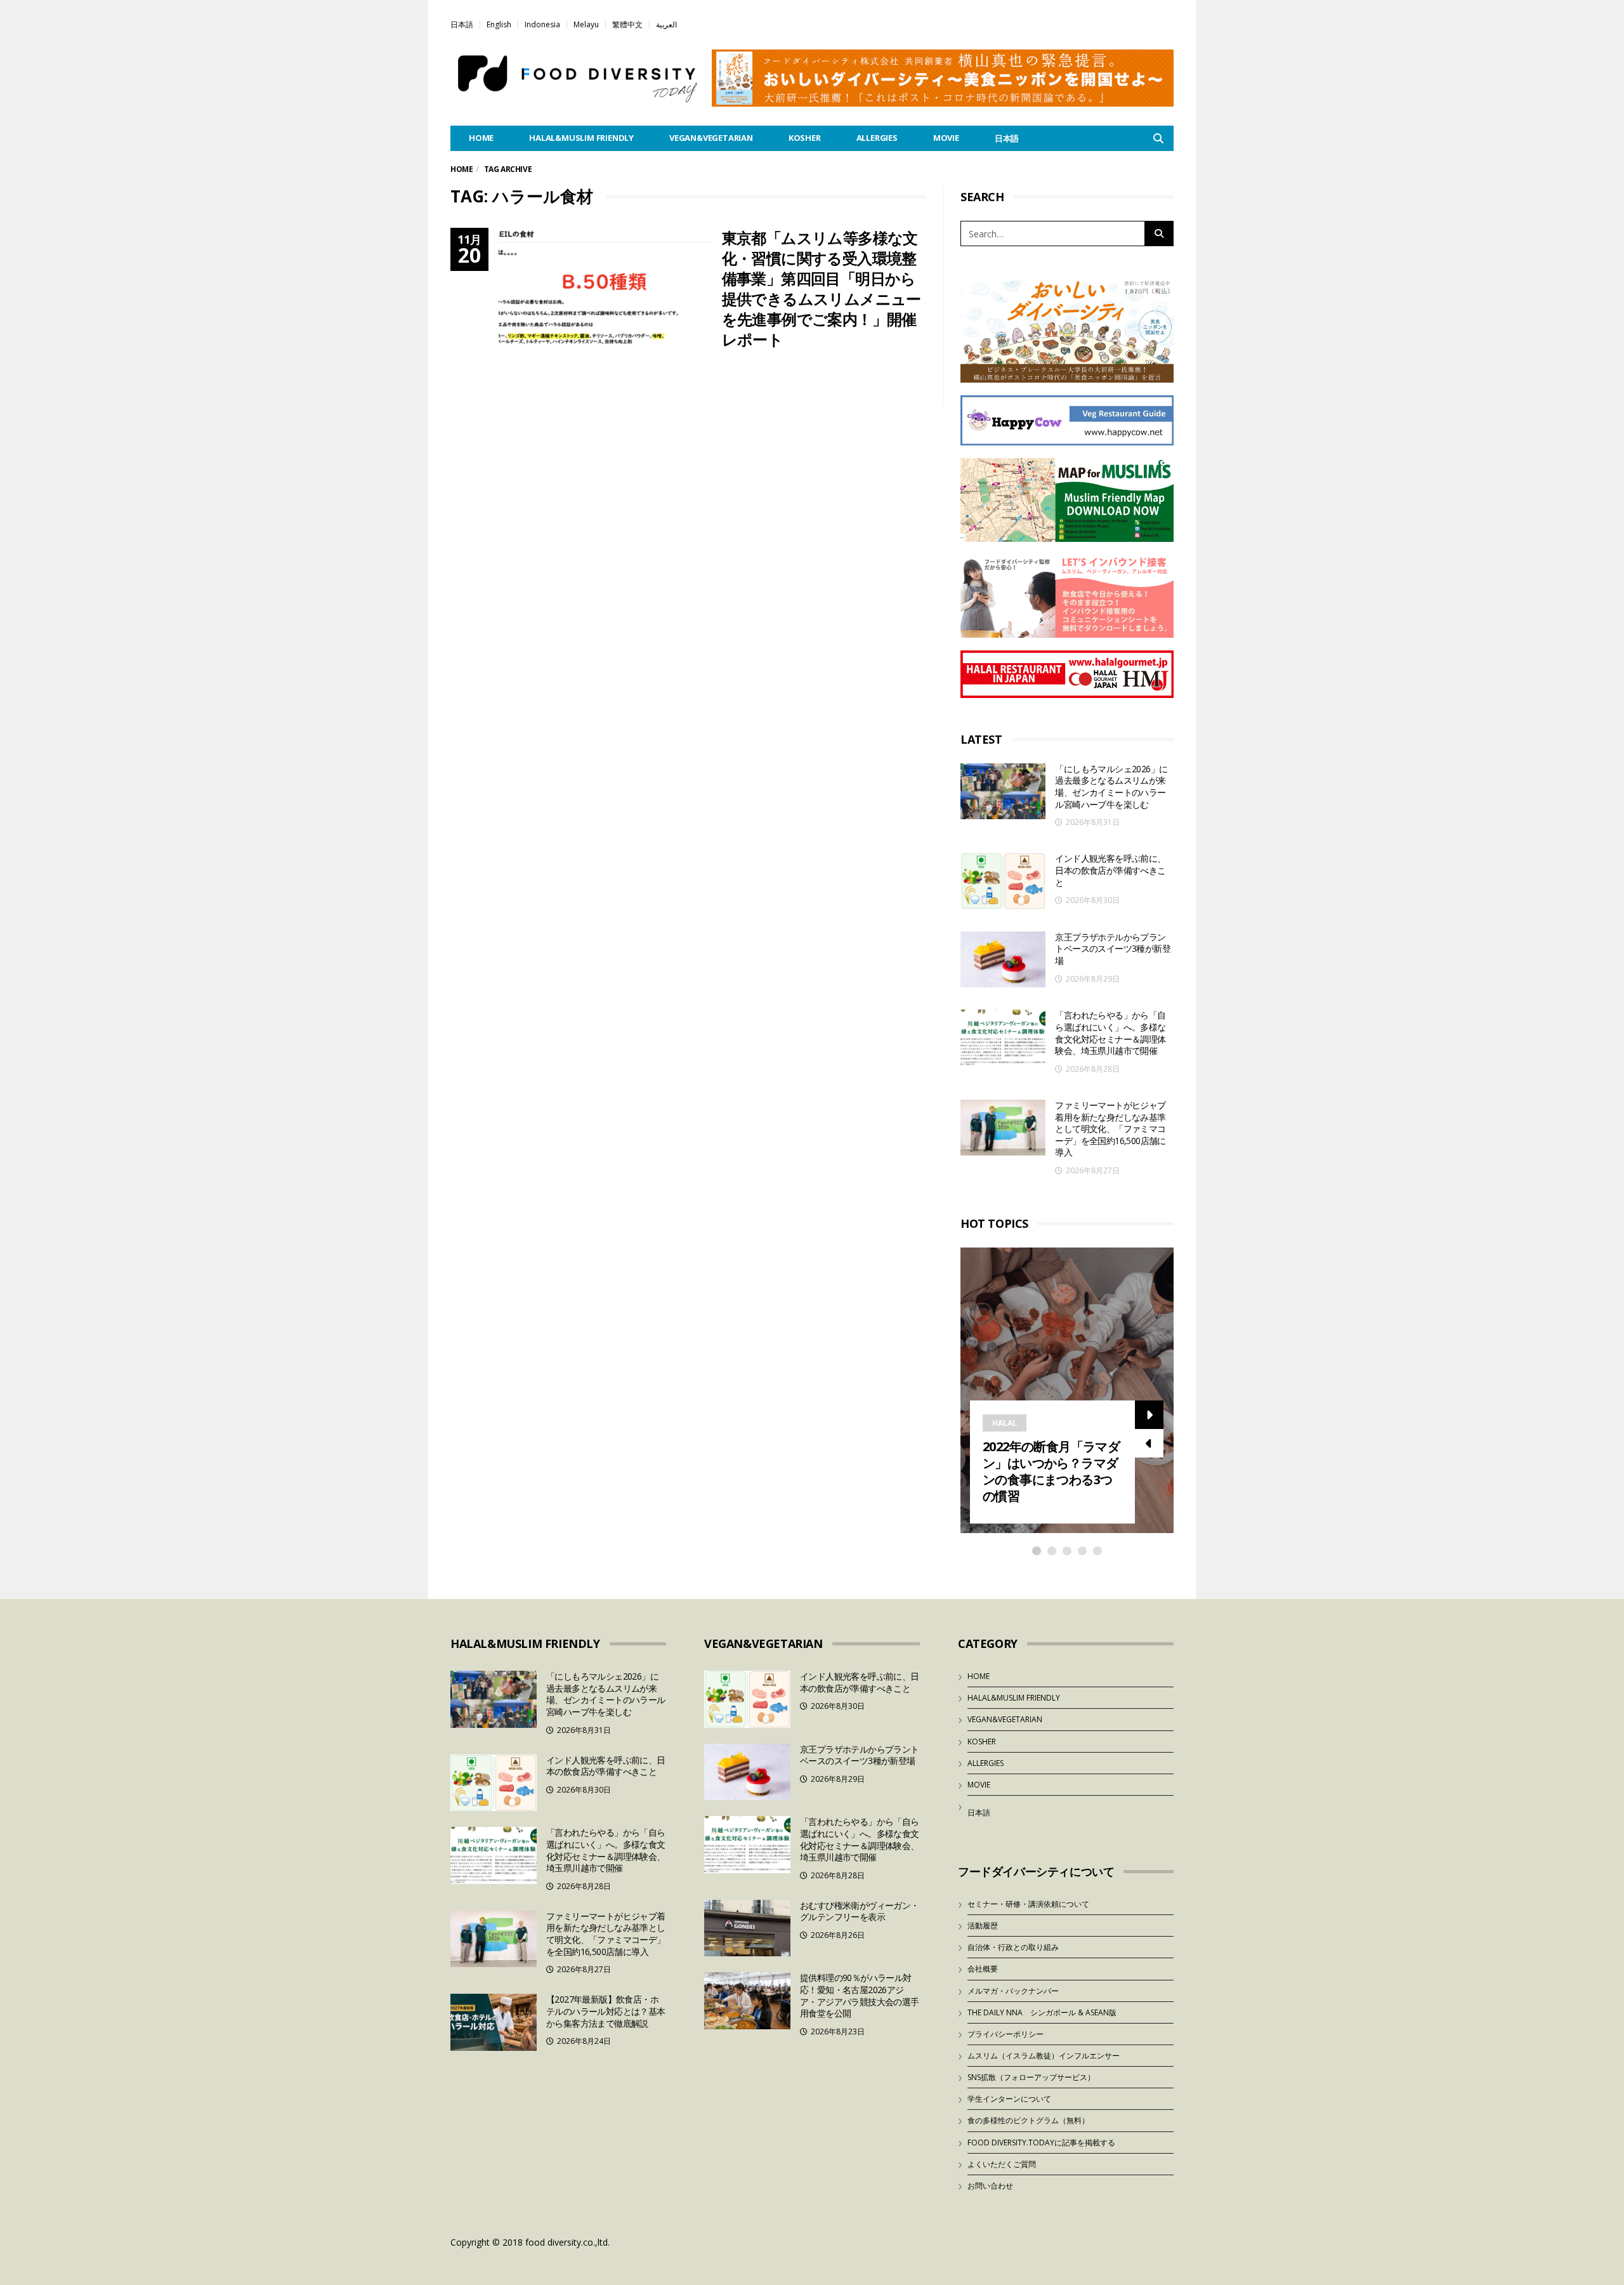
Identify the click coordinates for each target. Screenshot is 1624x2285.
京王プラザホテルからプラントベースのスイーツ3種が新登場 (1113, 949)
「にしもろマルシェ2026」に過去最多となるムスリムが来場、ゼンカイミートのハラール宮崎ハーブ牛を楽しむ (1111, 787)
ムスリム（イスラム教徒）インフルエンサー (1044, 2056)
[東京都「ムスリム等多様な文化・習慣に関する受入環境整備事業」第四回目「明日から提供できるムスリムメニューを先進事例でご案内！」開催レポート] (606, 298)
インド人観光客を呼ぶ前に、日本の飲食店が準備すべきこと (1110, 870)
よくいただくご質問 (1002, 2164)
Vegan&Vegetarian (711, 138)
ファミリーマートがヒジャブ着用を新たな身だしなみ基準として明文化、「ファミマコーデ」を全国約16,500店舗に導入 (1110, 1129)
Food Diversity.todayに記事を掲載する (1041, 2143)
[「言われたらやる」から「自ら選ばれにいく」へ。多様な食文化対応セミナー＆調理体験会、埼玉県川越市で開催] (1003, 1038)
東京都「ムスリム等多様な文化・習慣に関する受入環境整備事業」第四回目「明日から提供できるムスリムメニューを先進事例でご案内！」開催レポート (822, 288)
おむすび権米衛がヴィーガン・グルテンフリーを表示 (860, 1911)
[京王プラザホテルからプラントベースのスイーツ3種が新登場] (1003, 960)
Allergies (877, 138)
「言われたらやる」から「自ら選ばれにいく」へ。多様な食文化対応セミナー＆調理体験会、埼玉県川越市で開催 (1110, 1033)
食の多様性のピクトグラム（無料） (1028, 2120)
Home (462, 169)
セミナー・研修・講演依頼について (1028, 1904)
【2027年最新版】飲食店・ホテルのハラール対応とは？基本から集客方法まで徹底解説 (606, 2011)
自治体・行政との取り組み (1013, 1947)
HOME (481, 138)
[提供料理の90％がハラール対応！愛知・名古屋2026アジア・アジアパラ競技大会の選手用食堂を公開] (747, 2001)
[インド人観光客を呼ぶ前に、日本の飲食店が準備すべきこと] (1003, 881)
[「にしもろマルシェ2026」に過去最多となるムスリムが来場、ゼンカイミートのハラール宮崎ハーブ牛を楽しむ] (1003, 792)
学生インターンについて (1009, 2099)
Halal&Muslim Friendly (581, 138)
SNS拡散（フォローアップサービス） (1031, 2077)
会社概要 (983, 1969)
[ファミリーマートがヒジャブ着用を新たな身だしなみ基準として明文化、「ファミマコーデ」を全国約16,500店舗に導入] (1003, 1128)
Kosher (805, 138)
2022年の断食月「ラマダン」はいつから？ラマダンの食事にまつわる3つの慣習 (1051, 1471)
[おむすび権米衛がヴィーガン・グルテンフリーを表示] (747, 1928)
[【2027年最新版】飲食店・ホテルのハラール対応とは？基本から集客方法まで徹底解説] (494, 2022)
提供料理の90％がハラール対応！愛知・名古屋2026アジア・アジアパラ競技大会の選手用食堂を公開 (860, 1995)
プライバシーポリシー (1005, 2034)
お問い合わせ (990, 2186)
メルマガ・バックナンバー (1013, 1991)
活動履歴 (983, 1926)
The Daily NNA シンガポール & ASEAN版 (1042, 2012)
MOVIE (946, 138)
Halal (1005, 1423)
